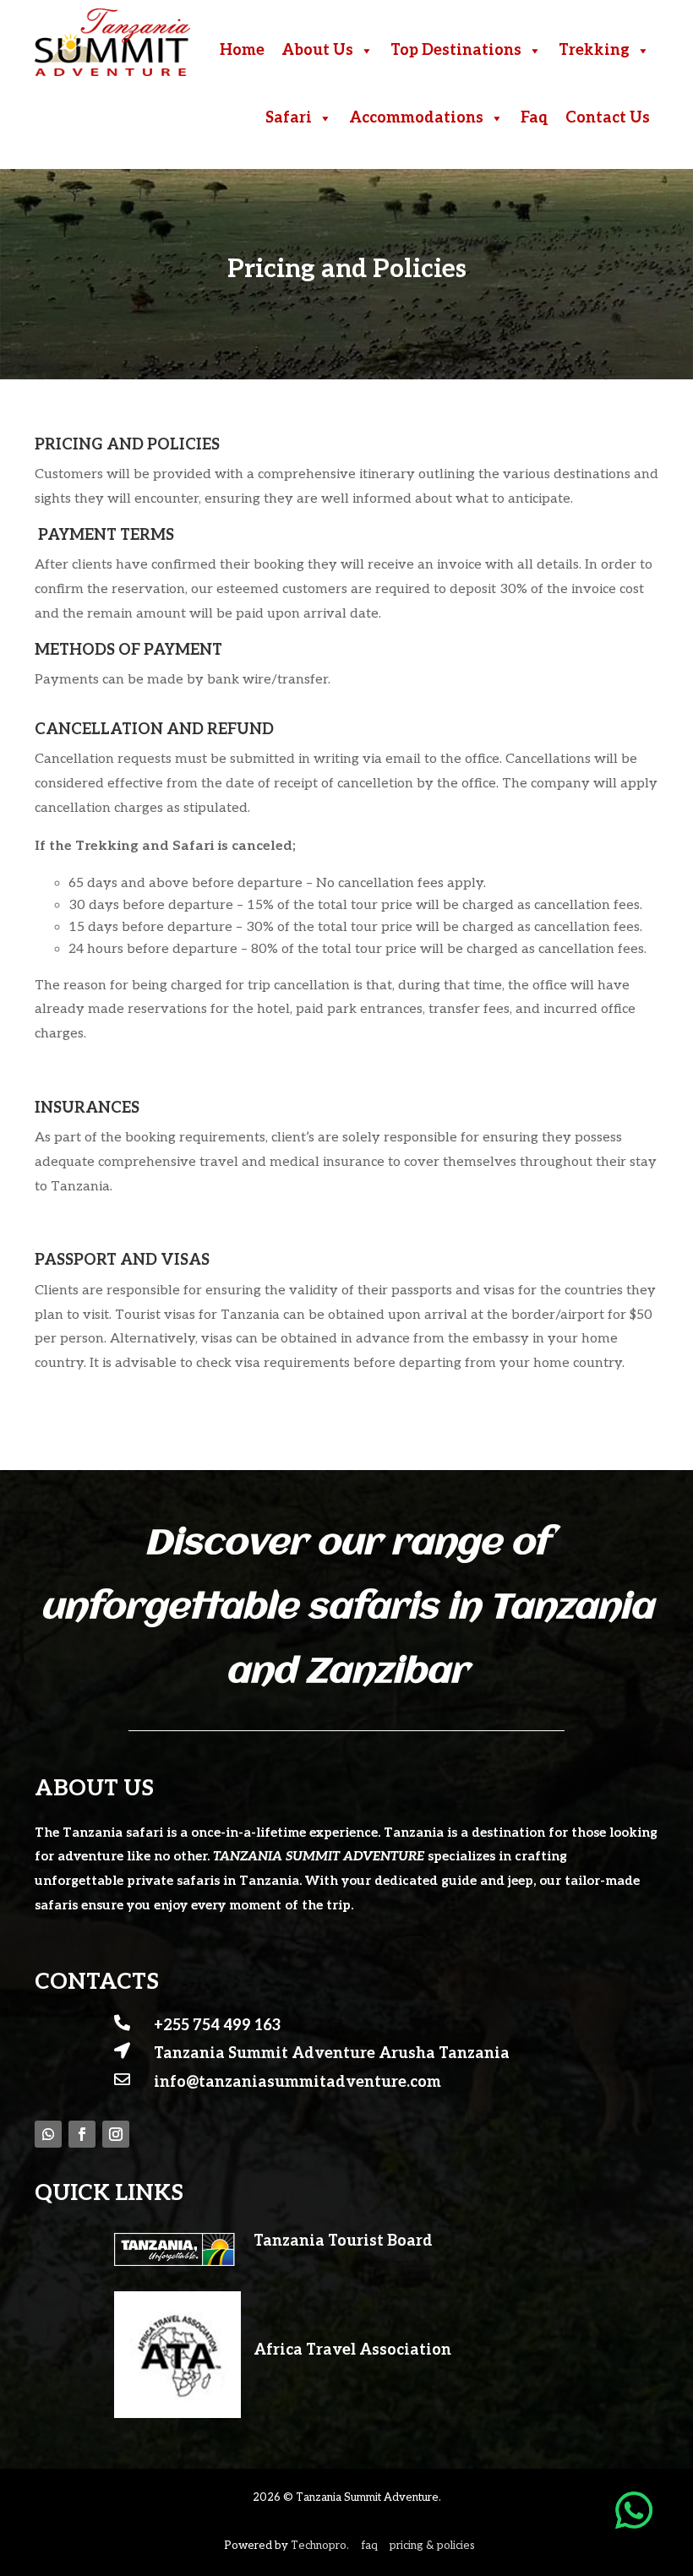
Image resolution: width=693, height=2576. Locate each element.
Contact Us (608, 118)
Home (242, 50)
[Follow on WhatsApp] (48, 2134)
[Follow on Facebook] (82, 2134)
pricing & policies (432, 2546)
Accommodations (416, 118)
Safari (289, 118)
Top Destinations (456, 50)
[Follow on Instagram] (116, 2134)
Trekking (594, 50)
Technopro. (320, 2546)
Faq (535, 118)
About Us (317, 50)
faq (369, 2546)
